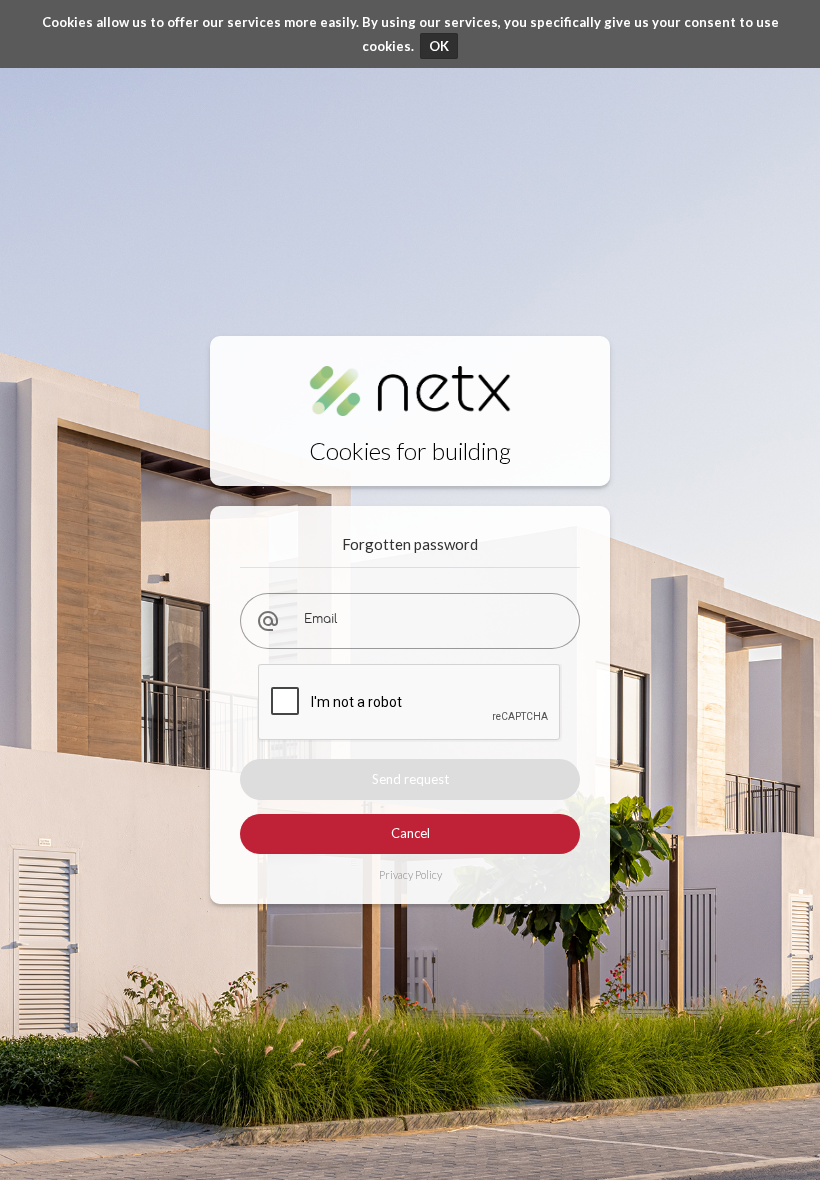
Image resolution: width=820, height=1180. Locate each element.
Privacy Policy (410, 874)
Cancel (410, 833)
